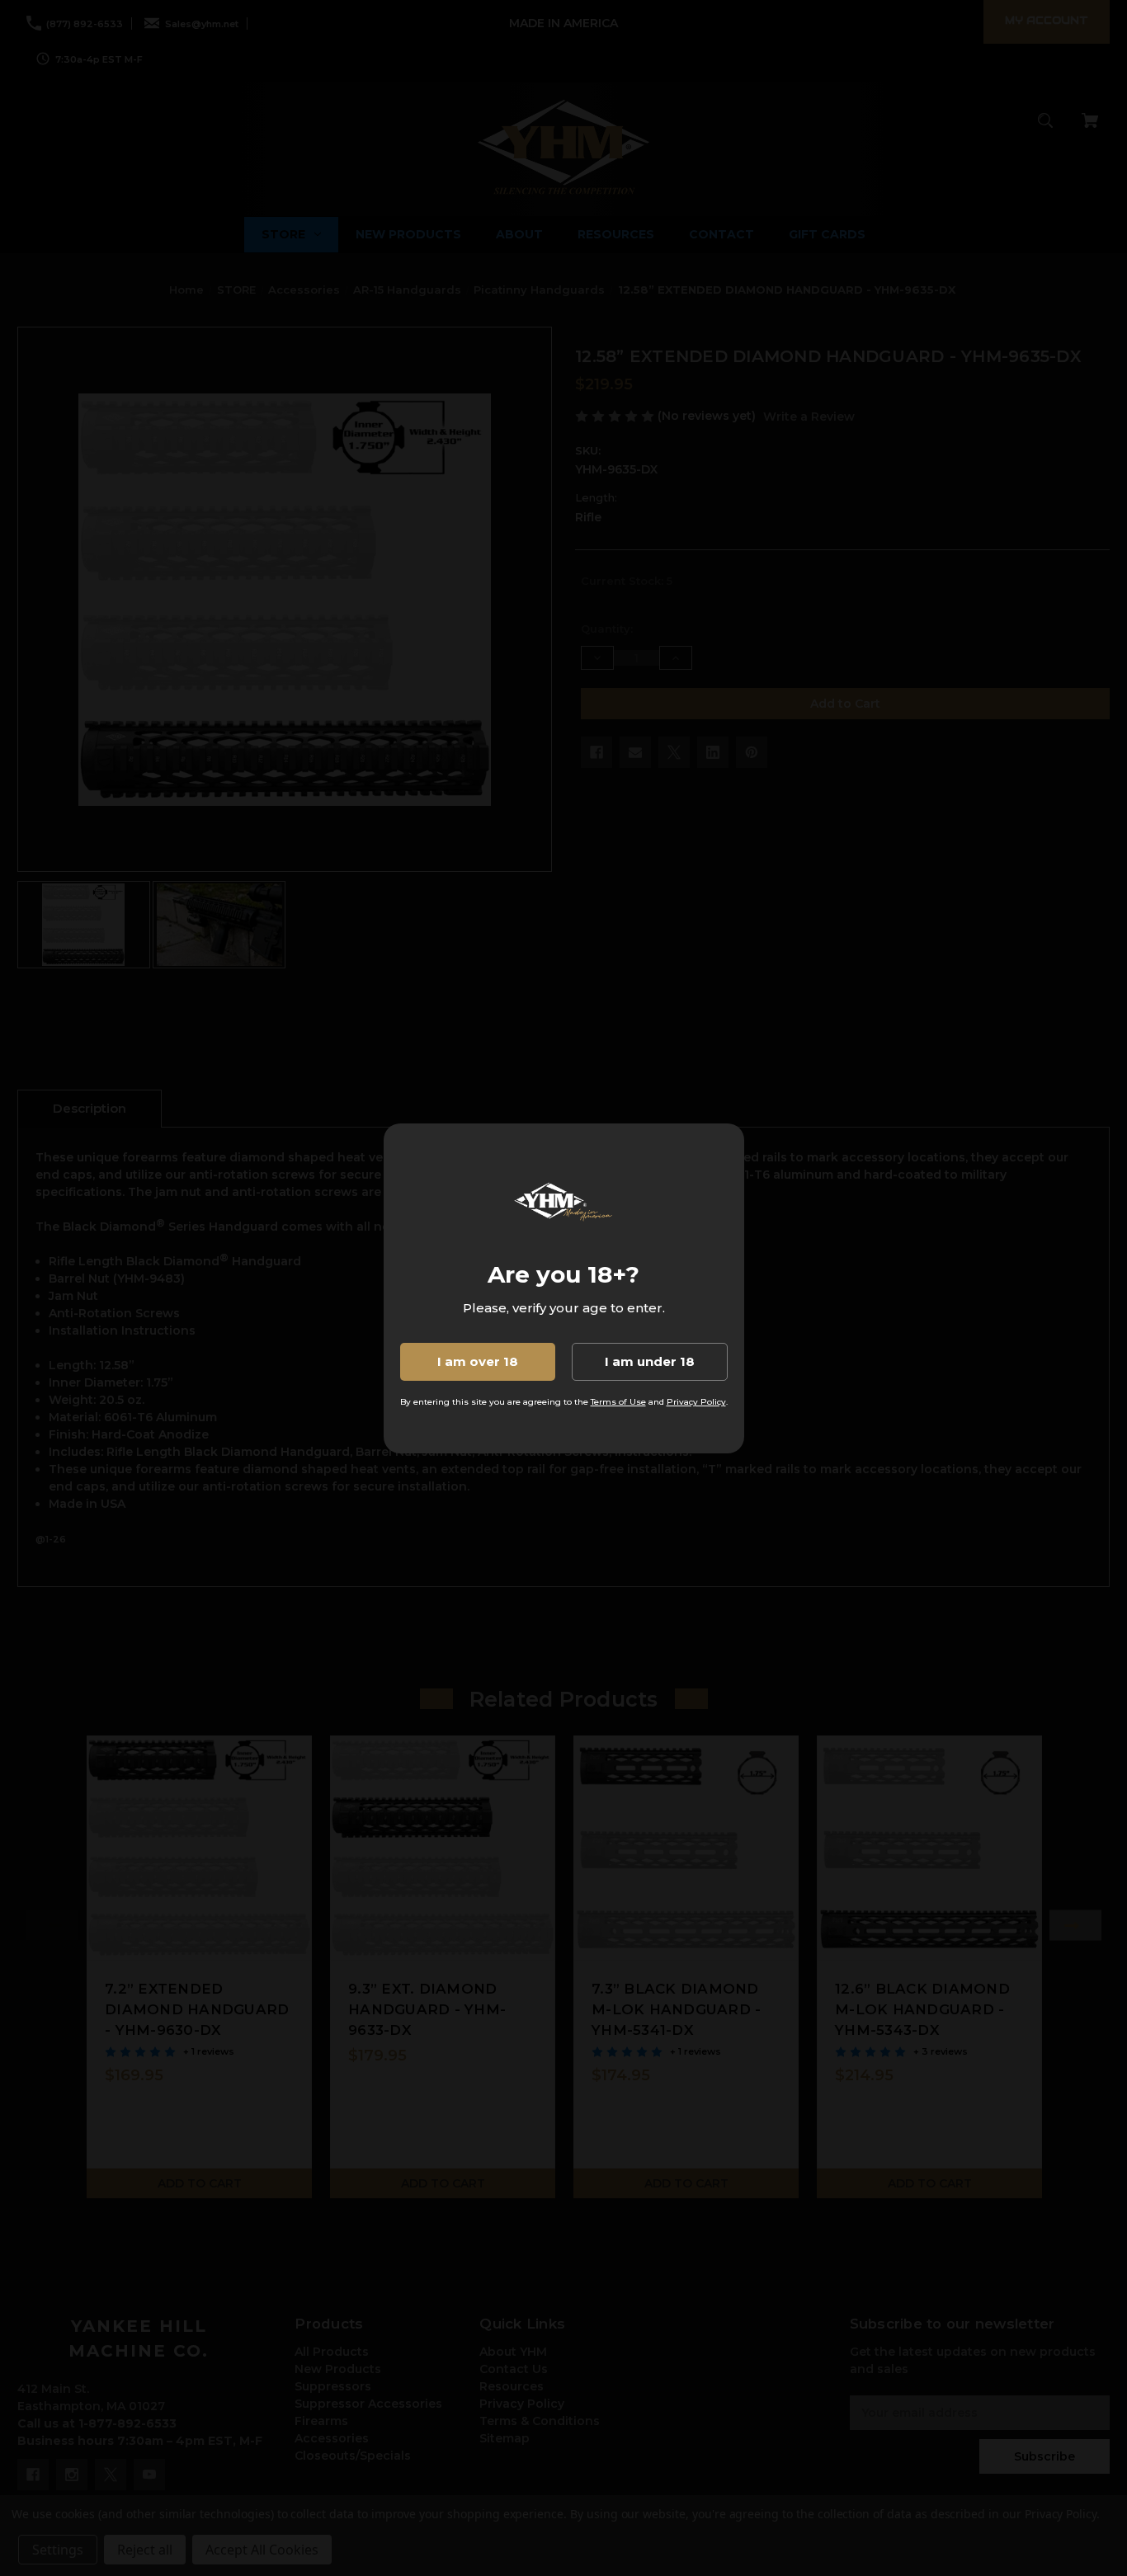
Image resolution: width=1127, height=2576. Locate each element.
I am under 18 (650, 1361)
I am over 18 (478, 1361)
